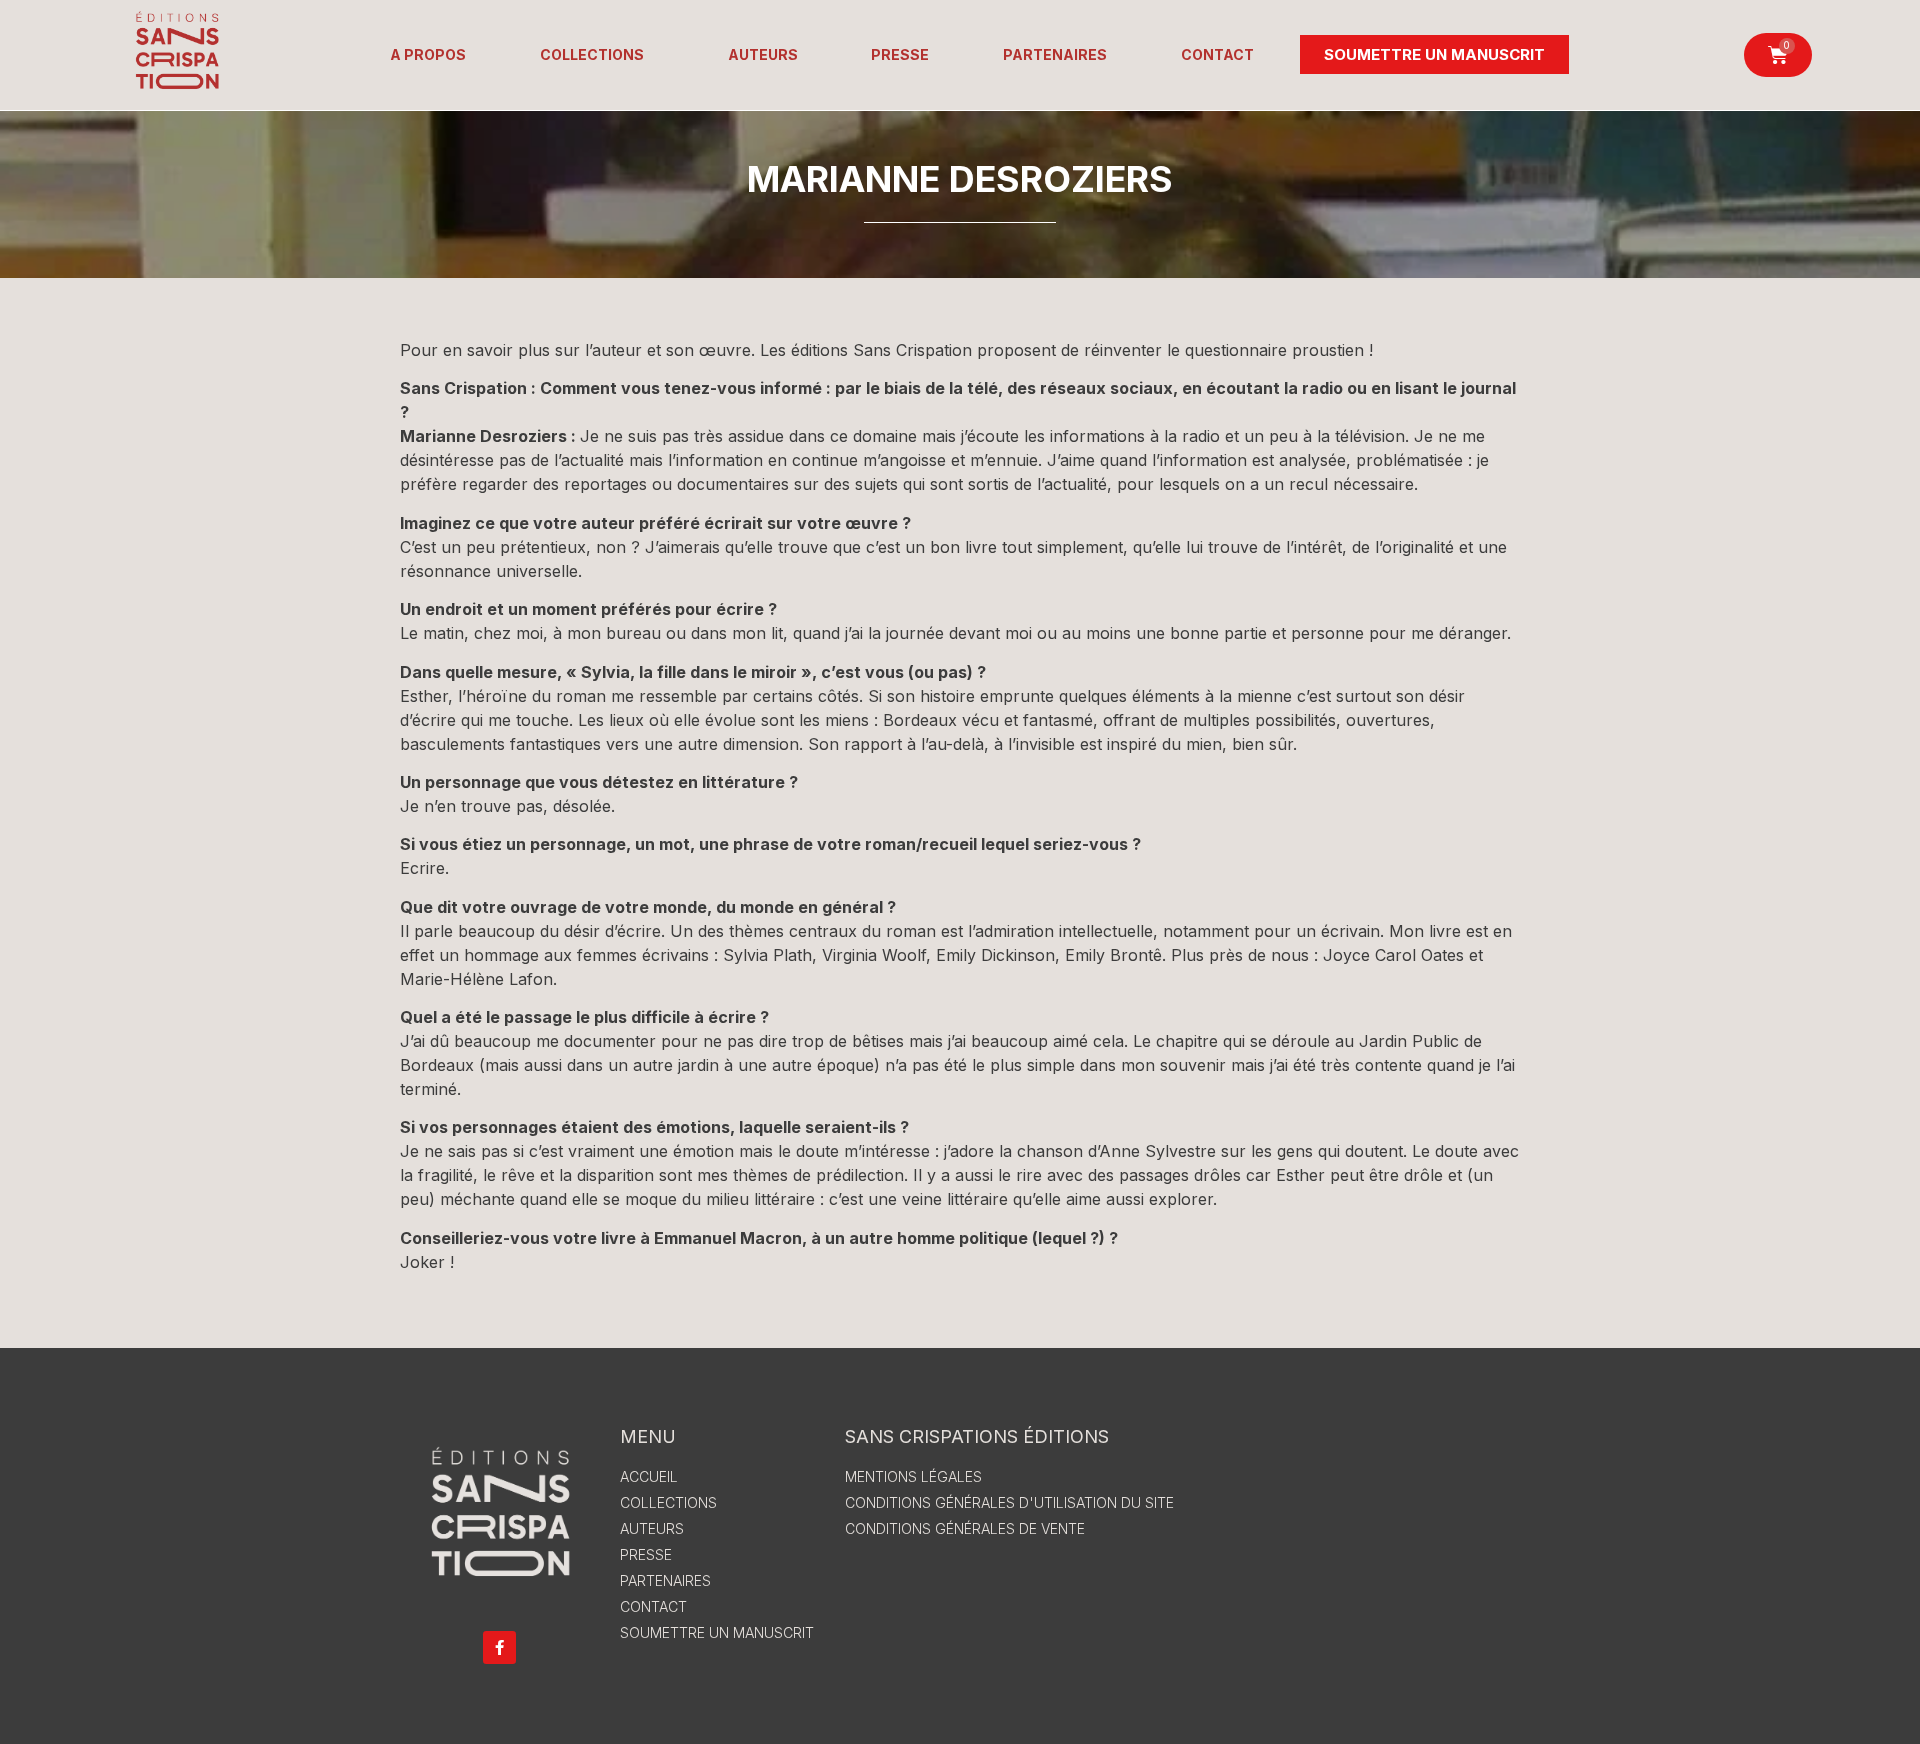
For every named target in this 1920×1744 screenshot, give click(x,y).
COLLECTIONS (592, 54)
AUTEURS (763, 54)
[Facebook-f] (499, 1647)
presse (900, 54)
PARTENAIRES (1055, 54)
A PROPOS (428, 54)
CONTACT (1217, 54)
